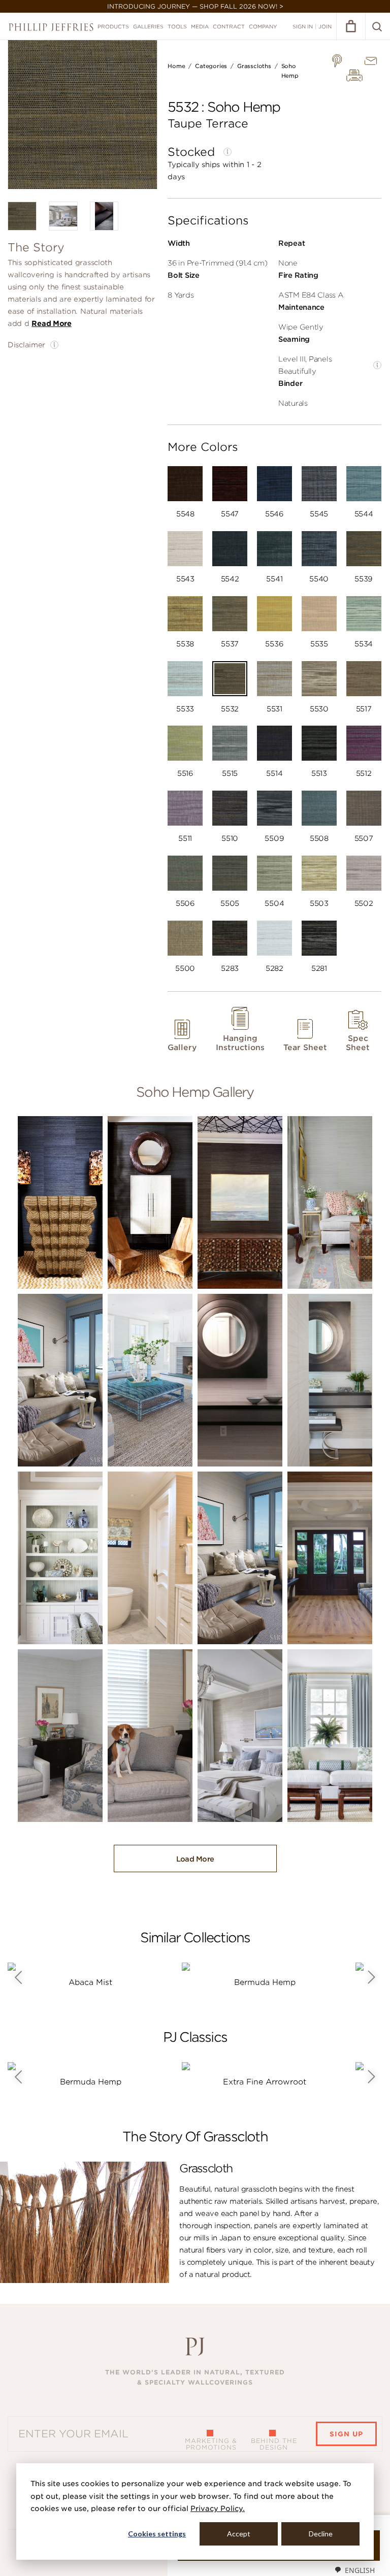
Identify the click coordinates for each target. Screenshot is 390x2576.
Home (176, 66)
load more (195, 1859)
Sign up (346, 2434)
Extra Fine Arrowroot (265, 2082)
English (360, 2570)
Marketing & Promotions (211, 2444)
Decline (321, 2534)
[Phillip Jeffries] (51, 27)
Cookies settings (157, 2534)
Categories (211, 66)
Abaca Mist (90, 1982)
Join (325, 26)
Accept (239, 2534)
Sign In (303, 26)
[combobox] (354, 2570)
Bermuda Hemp (265, 1982)
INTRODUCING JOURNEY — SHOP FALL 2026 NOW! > (195, 6)
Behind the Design (274, 2444)
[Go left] (18, 1977)
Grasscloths (254, 66)
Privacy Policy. (218, 2508)
